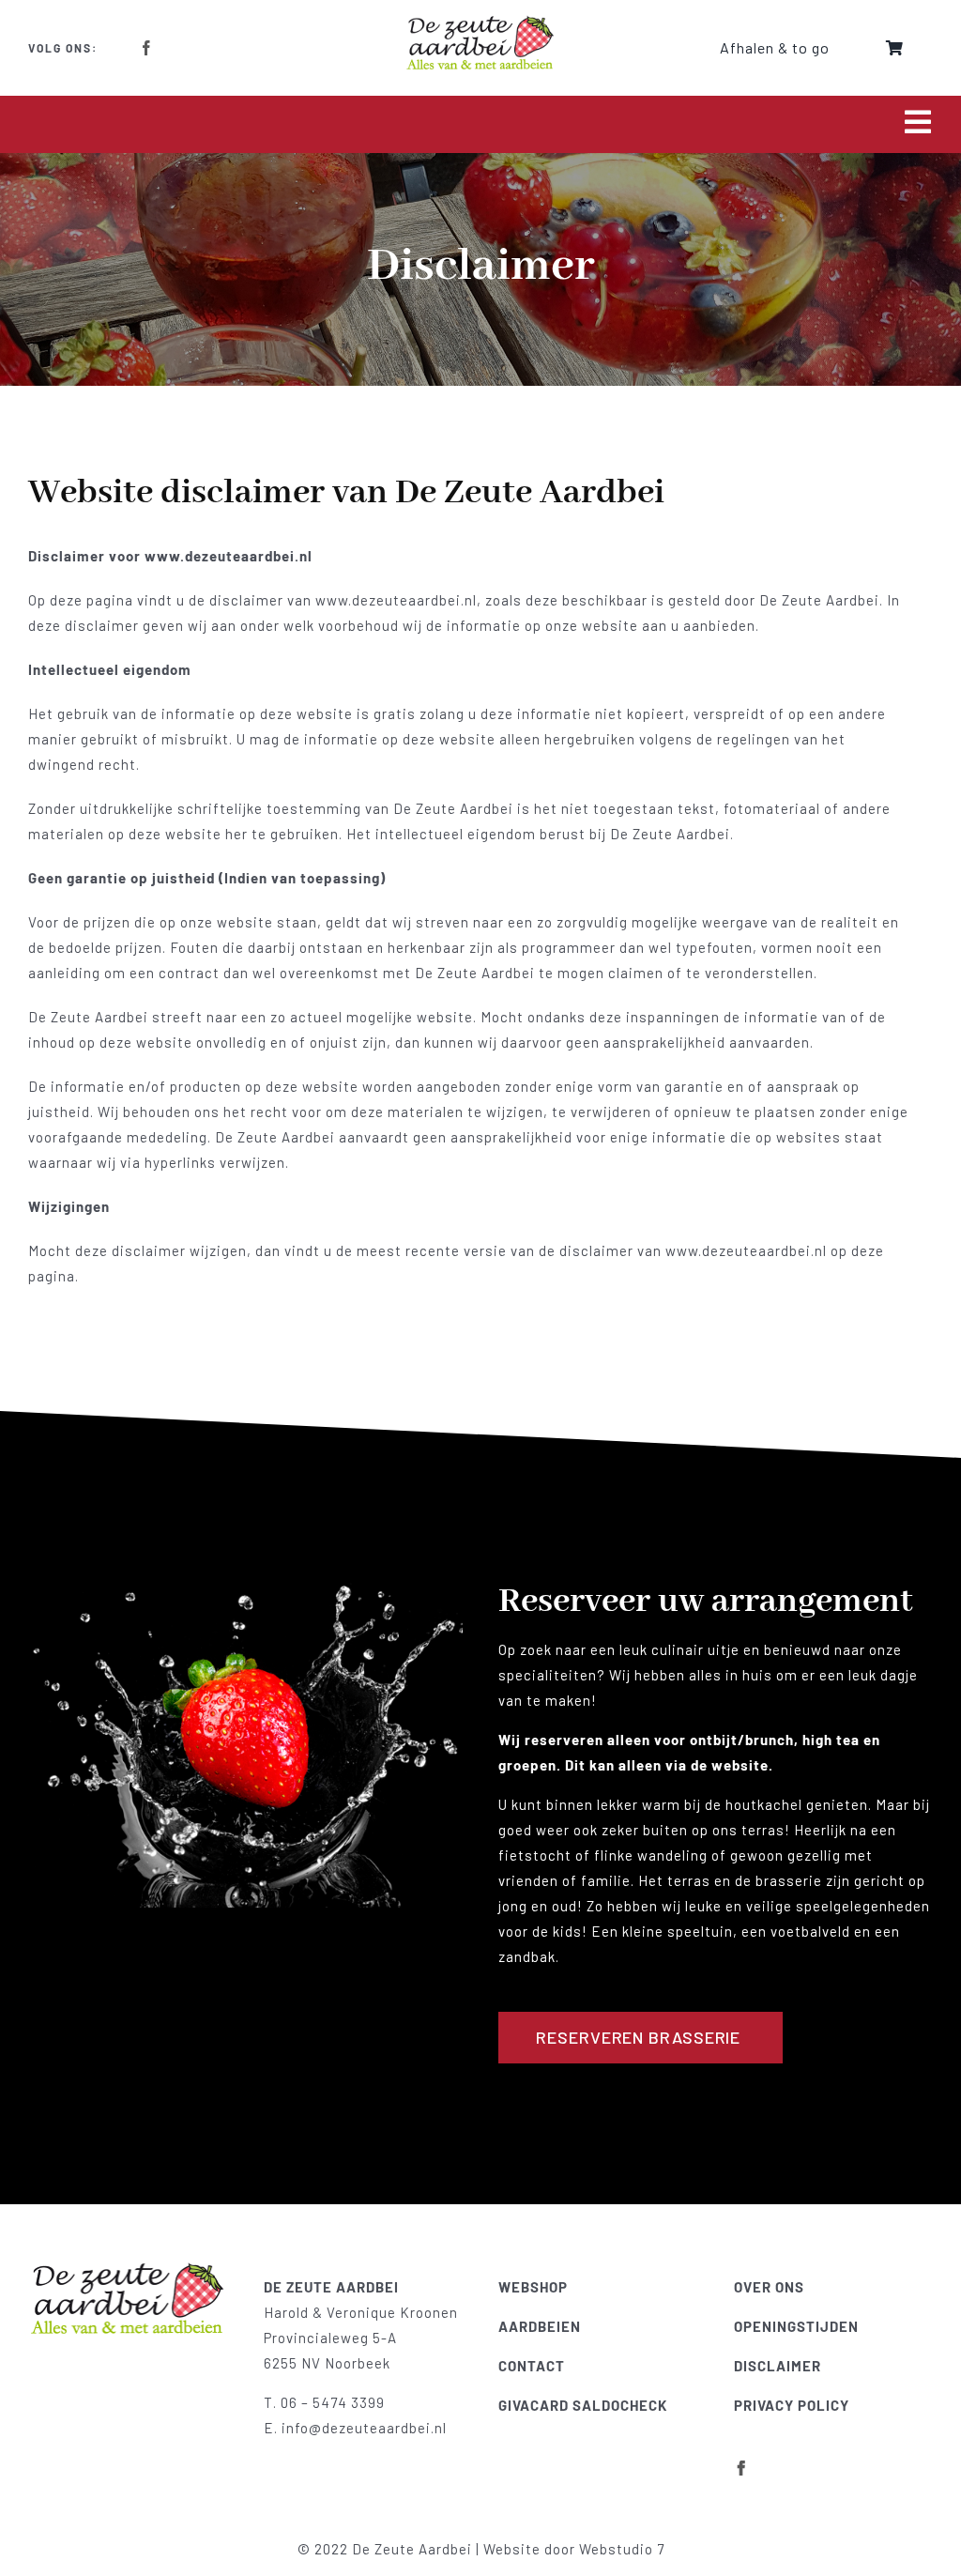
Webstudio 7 (622, 2549)
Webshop (533, 2287)
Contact (532, 2366)
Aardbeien (540, 2326)
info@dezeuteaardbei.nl (364, 2428)
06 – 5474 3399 (333, 2402)
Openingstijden (796, 2326)
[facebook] (147, 48)
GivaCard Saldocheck (583, 2405)
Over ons (769, 2287)
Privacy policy (792, 2405)
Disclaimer (778, 2366)
